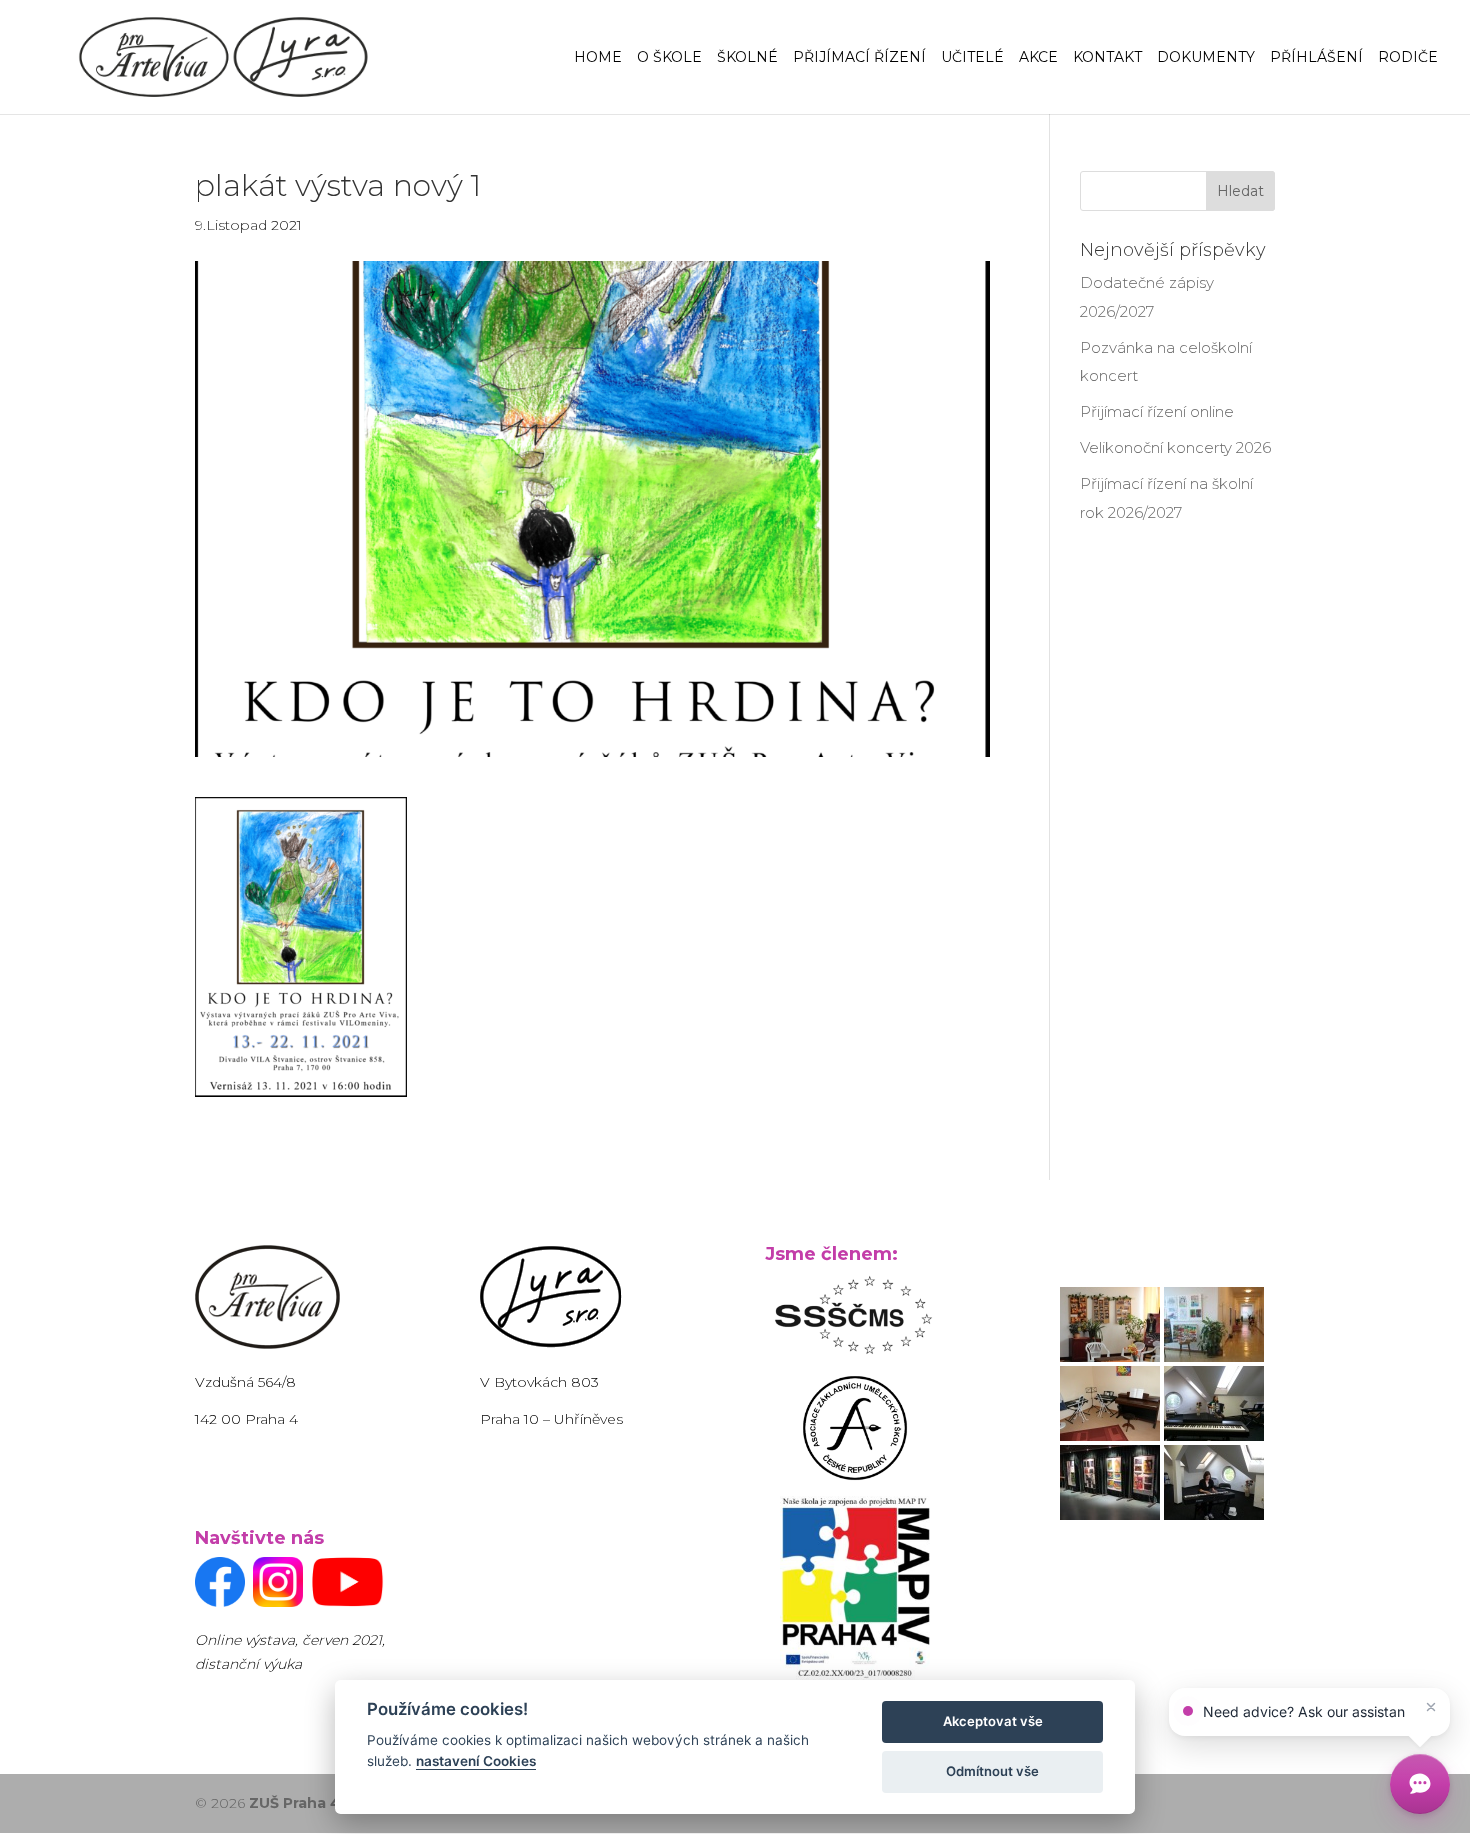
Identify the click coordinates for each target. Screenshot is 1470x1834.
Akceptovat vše (993, 1721)
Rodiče (1408, 58)
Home (598, 58)
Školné (747, 58)
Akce (1038, 58)
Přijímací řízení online (1157, 411)
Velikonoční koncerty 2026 (1175, 447)
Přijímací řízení (859, 58)
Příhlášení (1316, 58)
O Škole (669, 58)
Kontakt (1107, 58)
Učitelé (972, 58)
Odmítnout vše (992, 1771)
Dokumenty (1206, 58)
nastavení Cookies (476, 1761)
